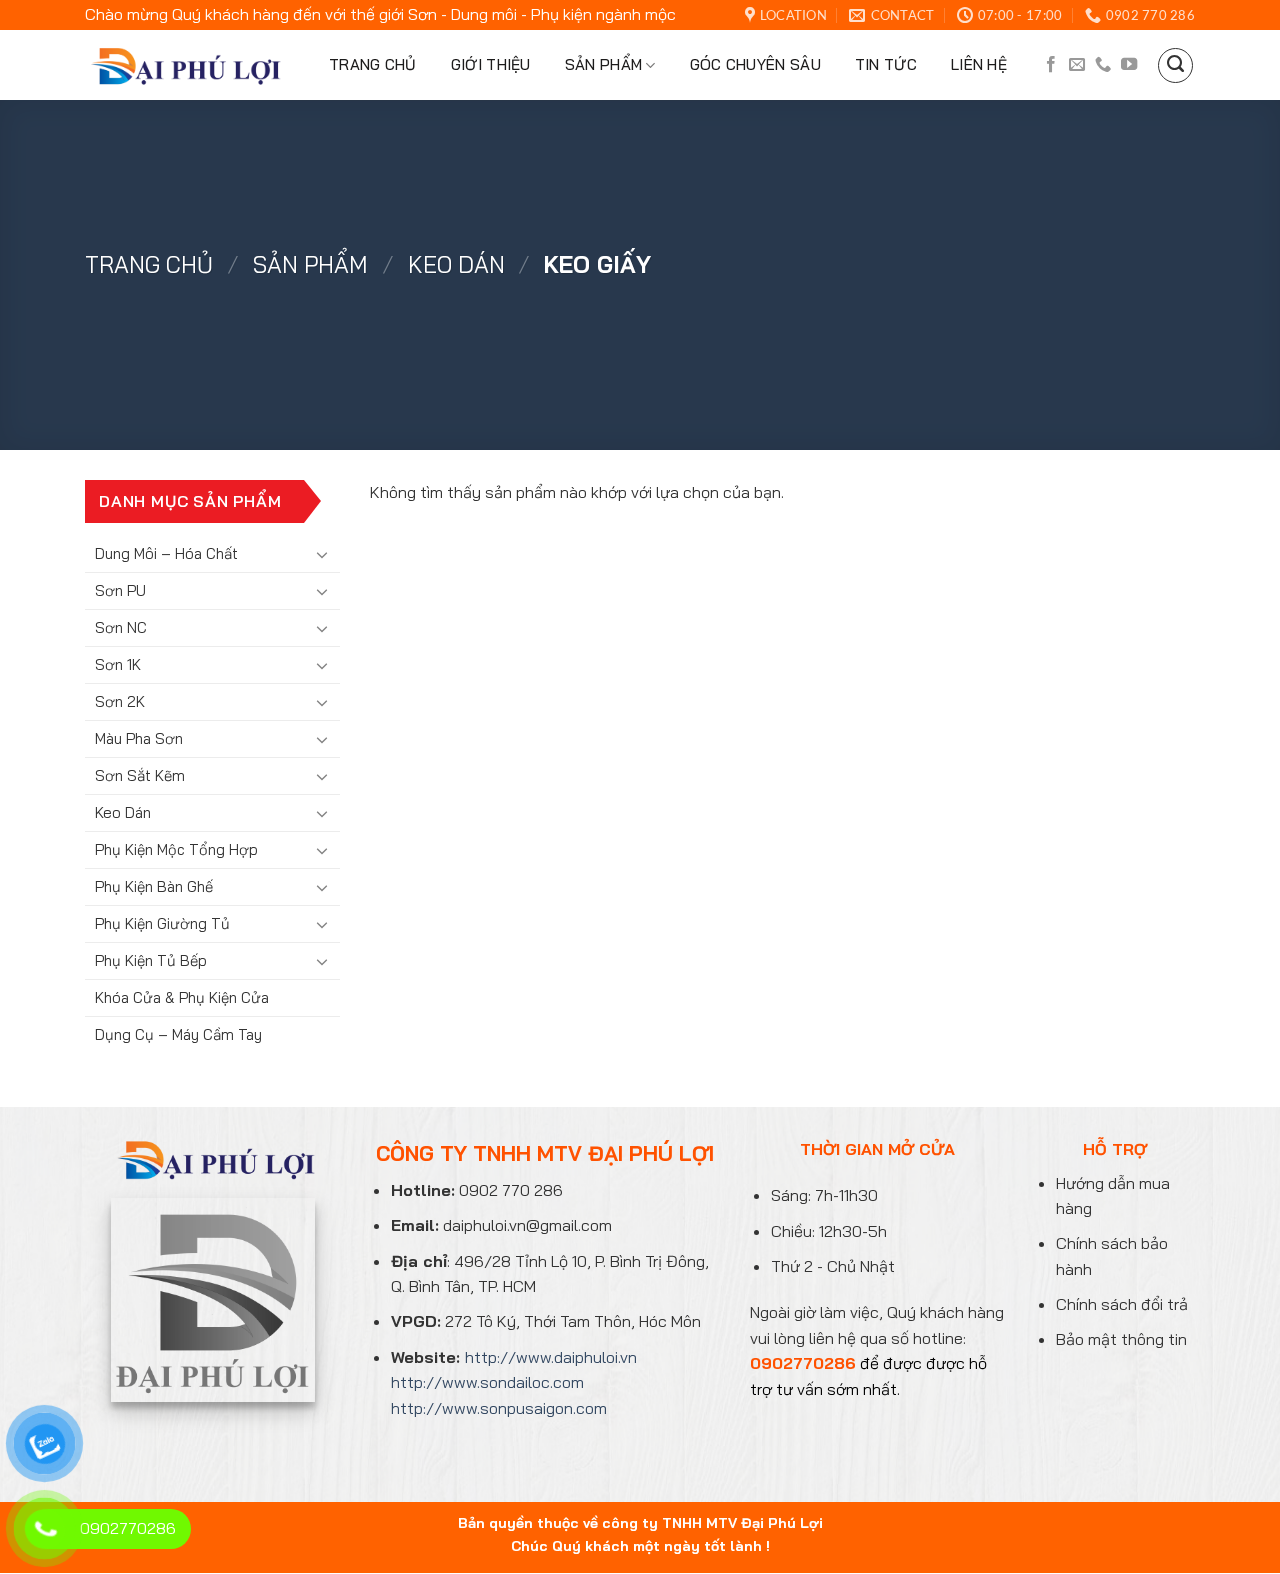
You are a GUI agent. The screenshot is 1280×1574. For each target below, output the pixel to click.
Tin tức (886, 64)
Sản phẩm (603, 64)
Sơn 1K (118, 664)
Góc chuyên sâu (755, 64)
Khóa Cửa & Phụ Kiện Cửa (182, 997)
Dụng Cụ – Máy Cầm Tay (178, 1034)
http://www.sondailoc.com (487, 1382)
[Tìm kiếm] (1175, 65)
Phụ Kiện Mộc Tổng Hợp (176, 849)
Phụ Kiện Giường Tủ (162, 923)
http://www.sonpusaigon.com (499, 1408)
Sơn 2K (120, 701)
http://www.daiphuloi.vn (551, 1357)
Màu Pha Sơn (139, 738)
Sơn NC (121, 627)
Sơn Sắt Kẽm (140, 775)
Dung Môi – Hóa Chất (166, 553)
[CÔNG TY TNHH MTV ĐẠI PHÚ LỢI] (183, 65)
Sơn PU (120, 590)
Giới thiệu (491, 64)
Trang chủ (373, 64)
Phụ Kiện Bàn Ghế (154, 886)
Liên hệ (979, 64)
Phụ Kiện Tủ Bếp (151, 960)
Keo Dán (456, 264)
